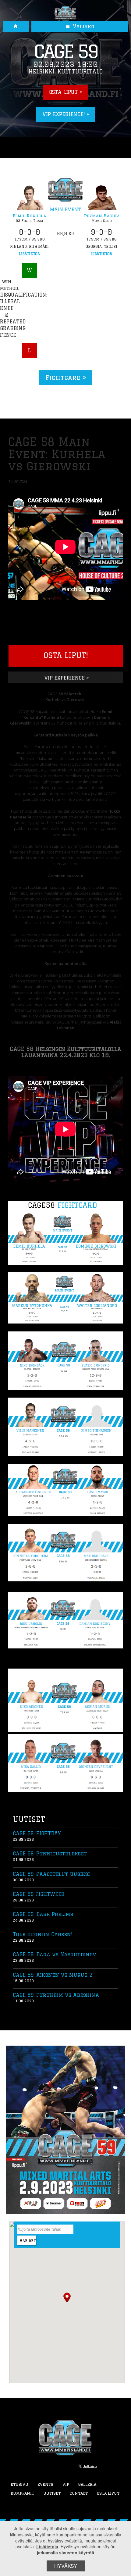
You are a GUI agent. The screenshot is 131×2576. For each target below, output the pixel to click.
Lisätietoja (47, 2546)
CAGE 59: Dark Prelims (43, 1914)
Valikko (83, 27)
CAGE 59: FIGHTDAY (37, 1833)
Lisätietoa (29, 254)
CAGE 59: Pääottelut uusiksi (51, 1874)
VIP (66, 2484)
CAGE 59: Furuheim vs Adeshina (56, 1995)
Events (45, 2484)
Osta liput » (65, 92)
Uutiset (52, 2493)
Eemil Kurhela (30, 216)
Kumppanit (22, 2493)
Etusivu (19, 2484)
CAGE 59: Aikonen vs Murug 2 (53, 1975)
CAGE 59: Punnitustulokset (50, 1854)
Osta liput (108, 2493)
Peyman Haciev (102, 216)
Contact (79, 2493)
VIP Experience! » (66, 114)
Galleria (87, 2484)
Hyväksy (66, 2566)
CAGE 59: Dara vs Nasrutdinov (55, 1954)
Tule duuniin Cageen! (42, 1934)
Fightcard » (66, 378)
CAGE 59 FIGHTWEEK (39, 1894)
